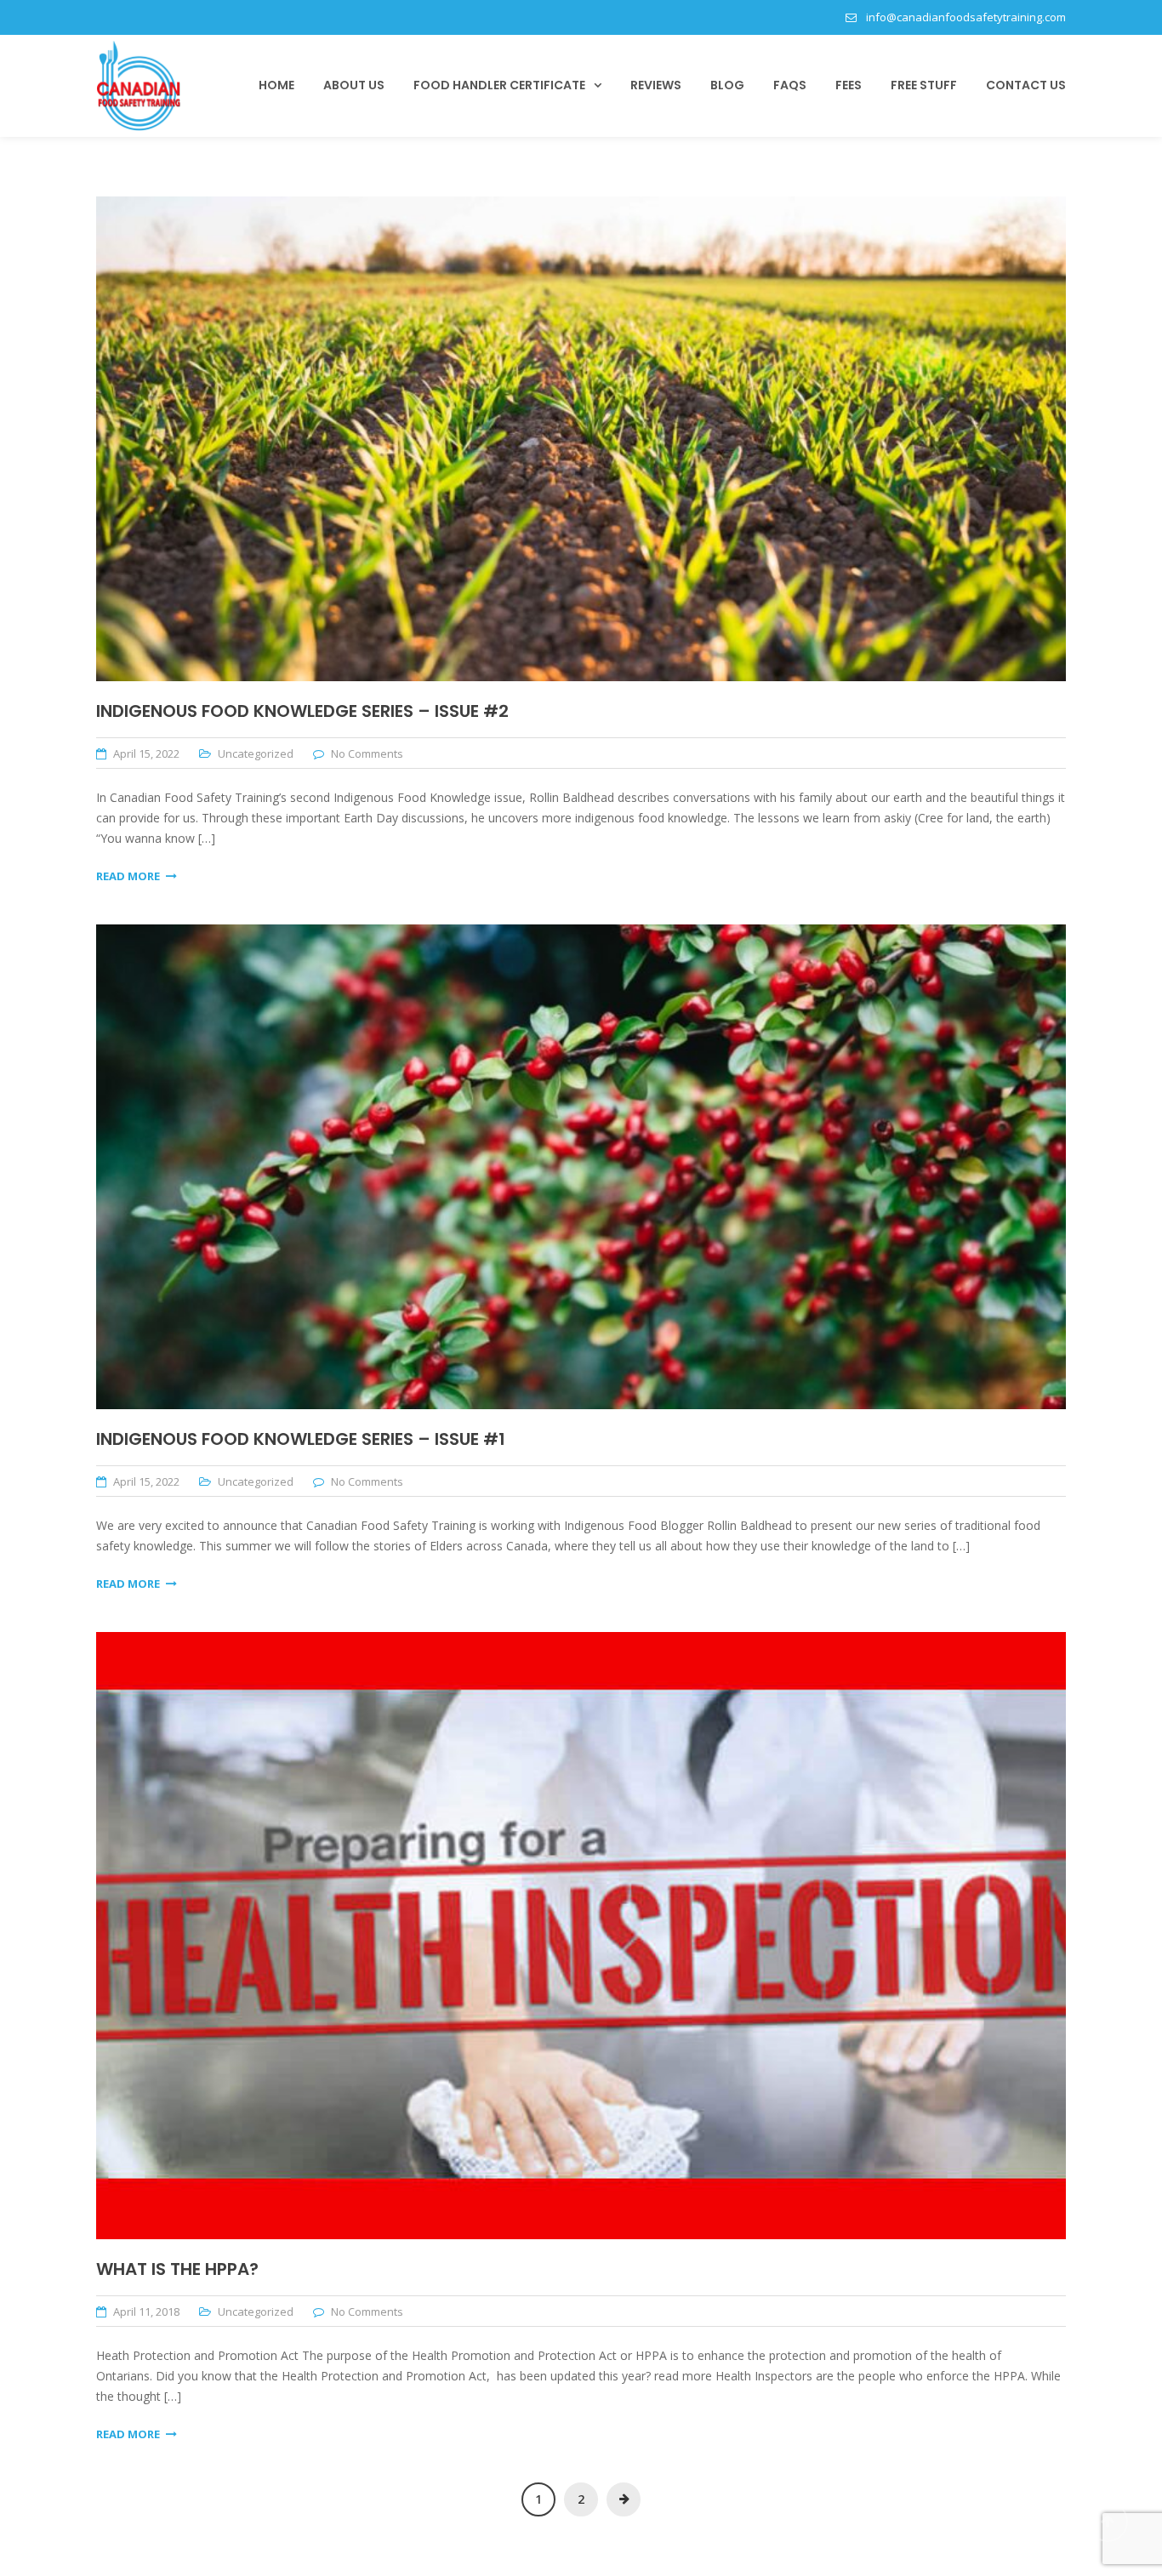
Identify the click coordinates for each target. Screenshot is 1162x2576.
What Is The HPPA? (177, 2269)
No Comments (367, 753)
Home (276, 85)
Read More (128, 876)
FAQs (790, 85)
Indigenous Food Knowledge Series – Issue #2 (302, 711)
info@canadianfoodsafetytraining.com (966, 17)
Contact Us (1026, 85)
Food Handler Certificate (499, 85)
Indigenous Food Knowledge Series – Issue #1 (301, 1439)
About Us (354, 85)
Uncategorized (256, 753)
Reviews (656, 85)
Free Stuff (924, 85)
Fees (849, 85)
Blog (727, 85)
